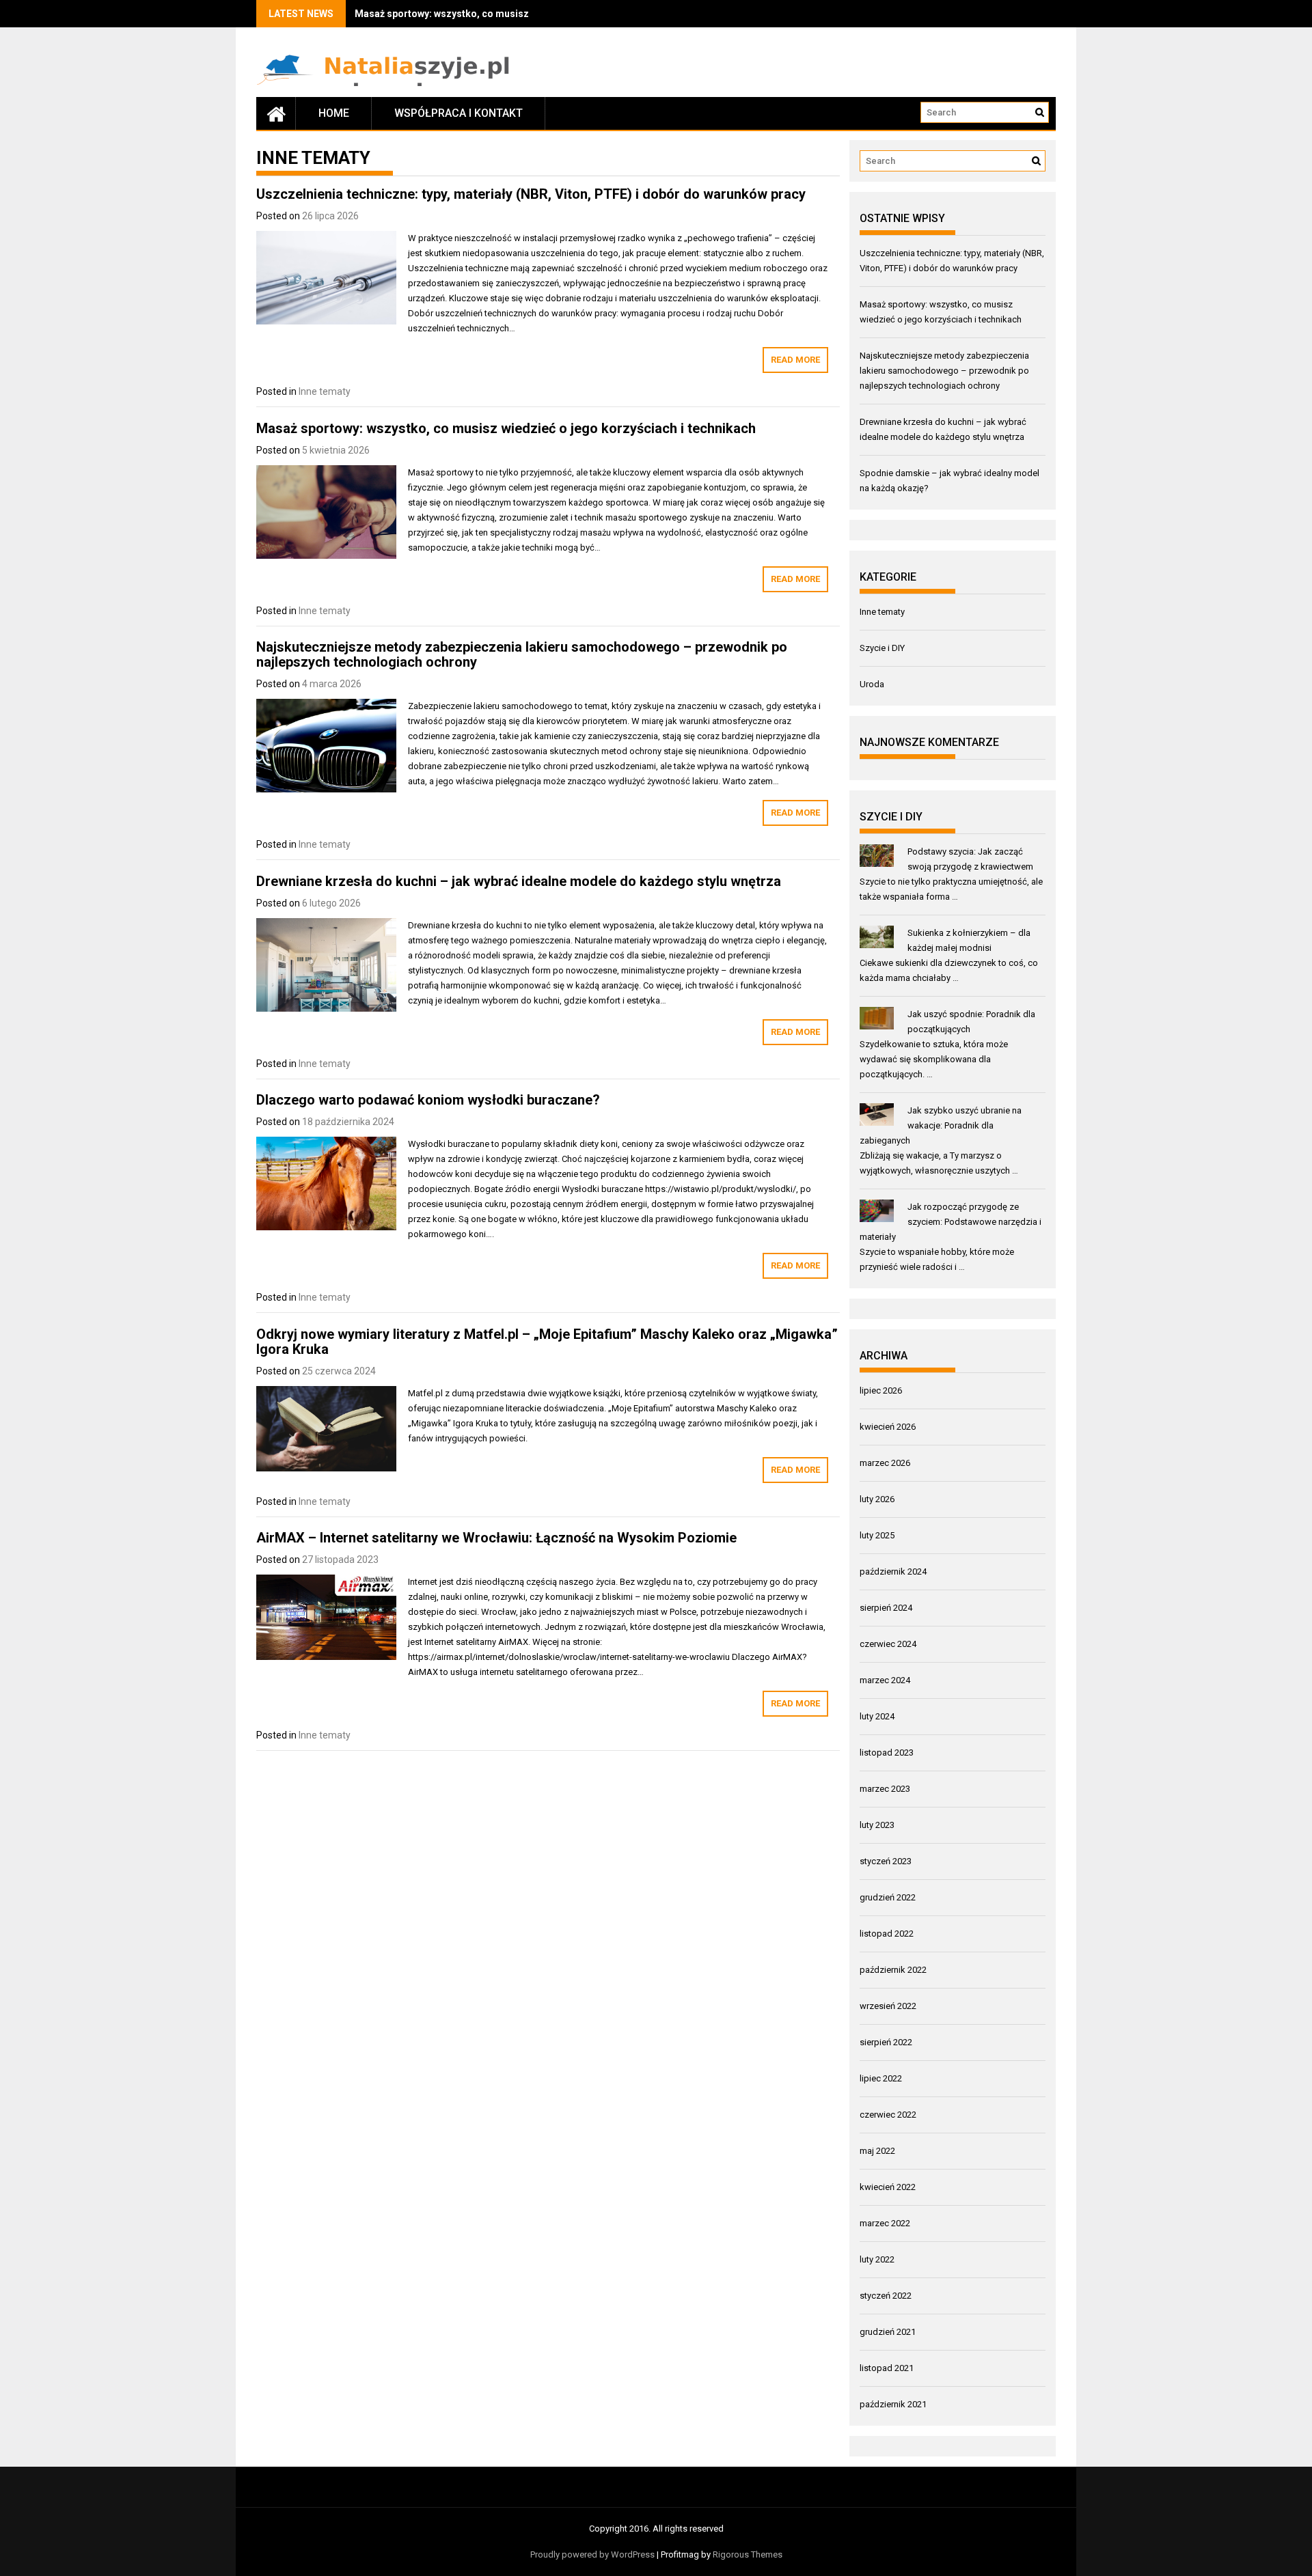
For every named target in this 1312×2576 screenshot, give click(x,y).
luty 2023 (877, 1825)
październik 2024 (893, 1571)
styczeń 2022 (886, 2296)
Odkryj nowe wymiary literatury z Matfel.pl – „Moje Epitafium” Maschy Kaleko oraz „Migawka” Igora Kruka (547, 1342)
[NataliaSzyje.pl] (276, 113)
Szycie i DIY (882, 648)
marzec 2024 (885, 1680)
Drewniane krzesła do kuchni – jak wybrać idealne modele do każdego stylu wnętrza (519, 881)
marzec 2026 (885, 1463)
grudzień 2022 (888, 1897)
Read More (795, 360)
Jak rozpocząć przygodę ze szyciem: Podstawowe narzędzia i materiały (951, 1222)
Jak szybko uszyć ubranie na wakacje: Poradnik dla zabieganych (941, 1125)
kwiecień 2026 (888, 1427)
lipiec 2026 (881, 1390)
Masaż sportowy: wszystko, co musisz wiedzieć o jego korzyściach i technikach (506, 428)
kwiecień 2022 (888, 2187)
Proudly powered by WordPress (592, 2554)
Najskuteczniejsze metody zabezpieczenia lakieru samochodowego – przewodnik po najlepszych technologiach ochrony (522, 654)
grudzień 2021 (888, 2332)
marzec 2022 (885, 2223)
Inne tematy (325, 391)
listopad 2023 (887, 1753)
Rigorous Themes (748, 2554)
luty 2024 (877, 1716)
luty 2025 (877, 1535)
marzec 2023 (885, 1789)
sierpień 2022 (886, 2042)
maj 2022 (877, 2151)
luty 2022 (877, 2259)
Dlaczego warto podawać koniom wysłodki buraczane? (428, 1100)
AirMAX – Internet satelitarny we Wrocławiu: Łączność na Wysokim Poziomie (496, 1538)
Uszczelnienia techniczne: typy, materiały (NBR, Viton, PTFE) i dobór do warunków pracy (531, 194)
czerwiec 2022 (888, 2115)
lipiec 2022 (881, 2078)
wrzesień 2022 (888, 2006)
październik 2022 (893, 1970)
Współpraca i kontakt (459, 113)
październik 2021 (893, 2404)
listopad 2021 (887, 2368)
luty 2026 (877, 1499)
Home (334, 113)
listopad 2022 (887, 1934)
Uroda (872, 684)
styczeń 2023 (886, 1861)
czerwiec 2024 (888, 1644)
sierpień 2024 (886, 1608)
